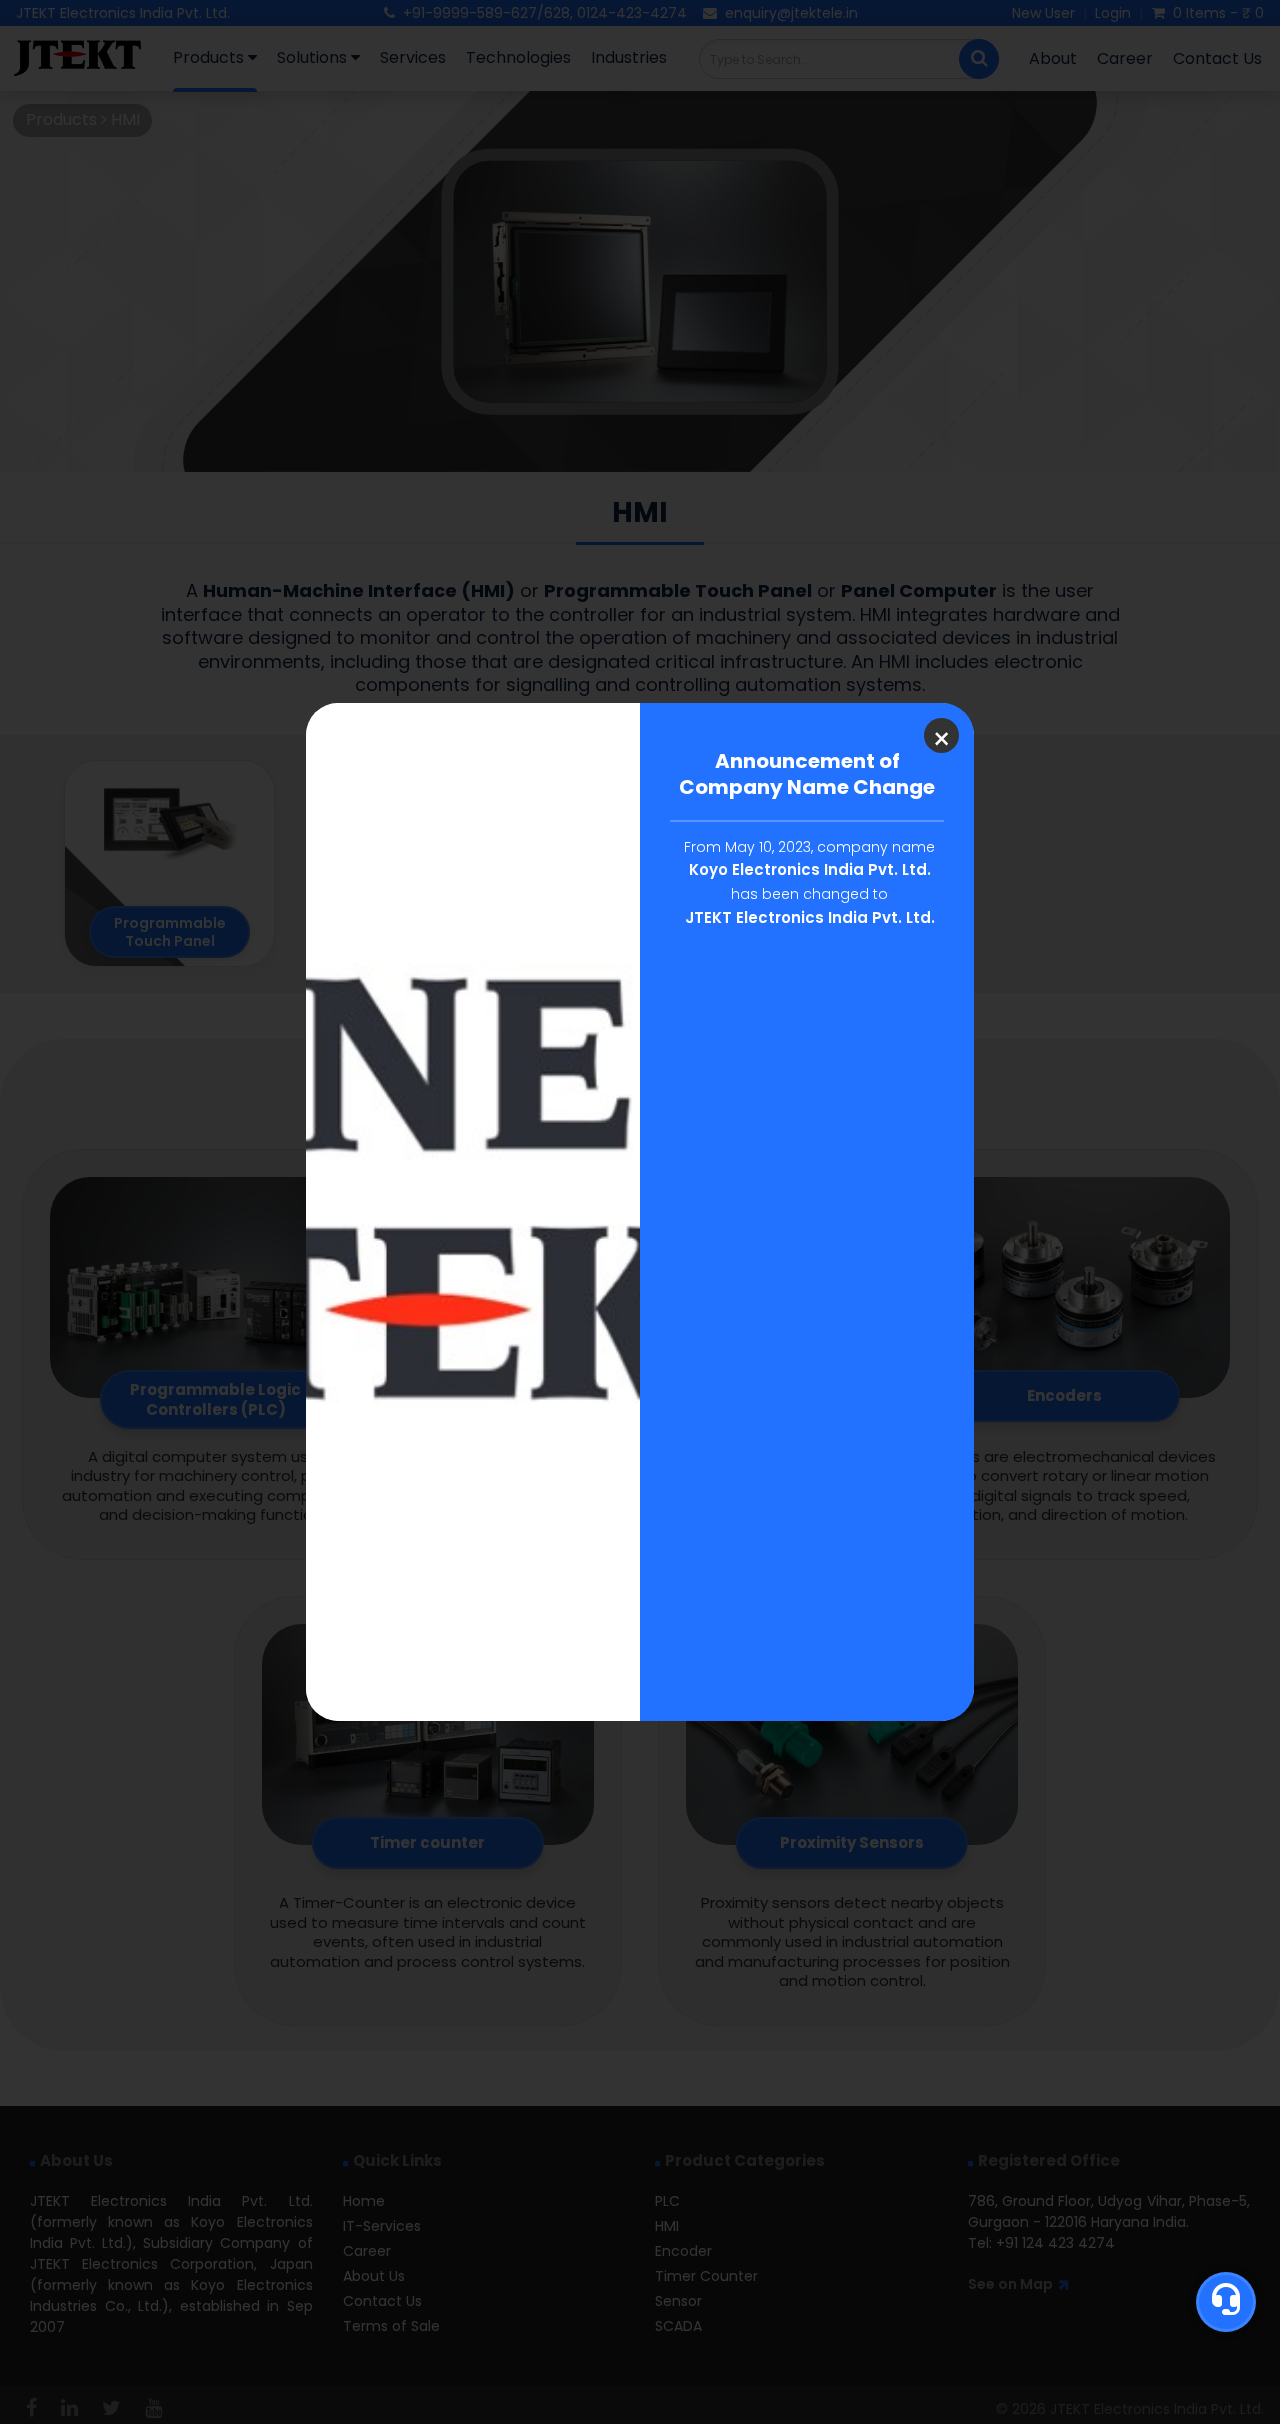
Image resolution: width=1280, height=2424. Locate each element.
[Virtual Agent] (1226, 2302)
